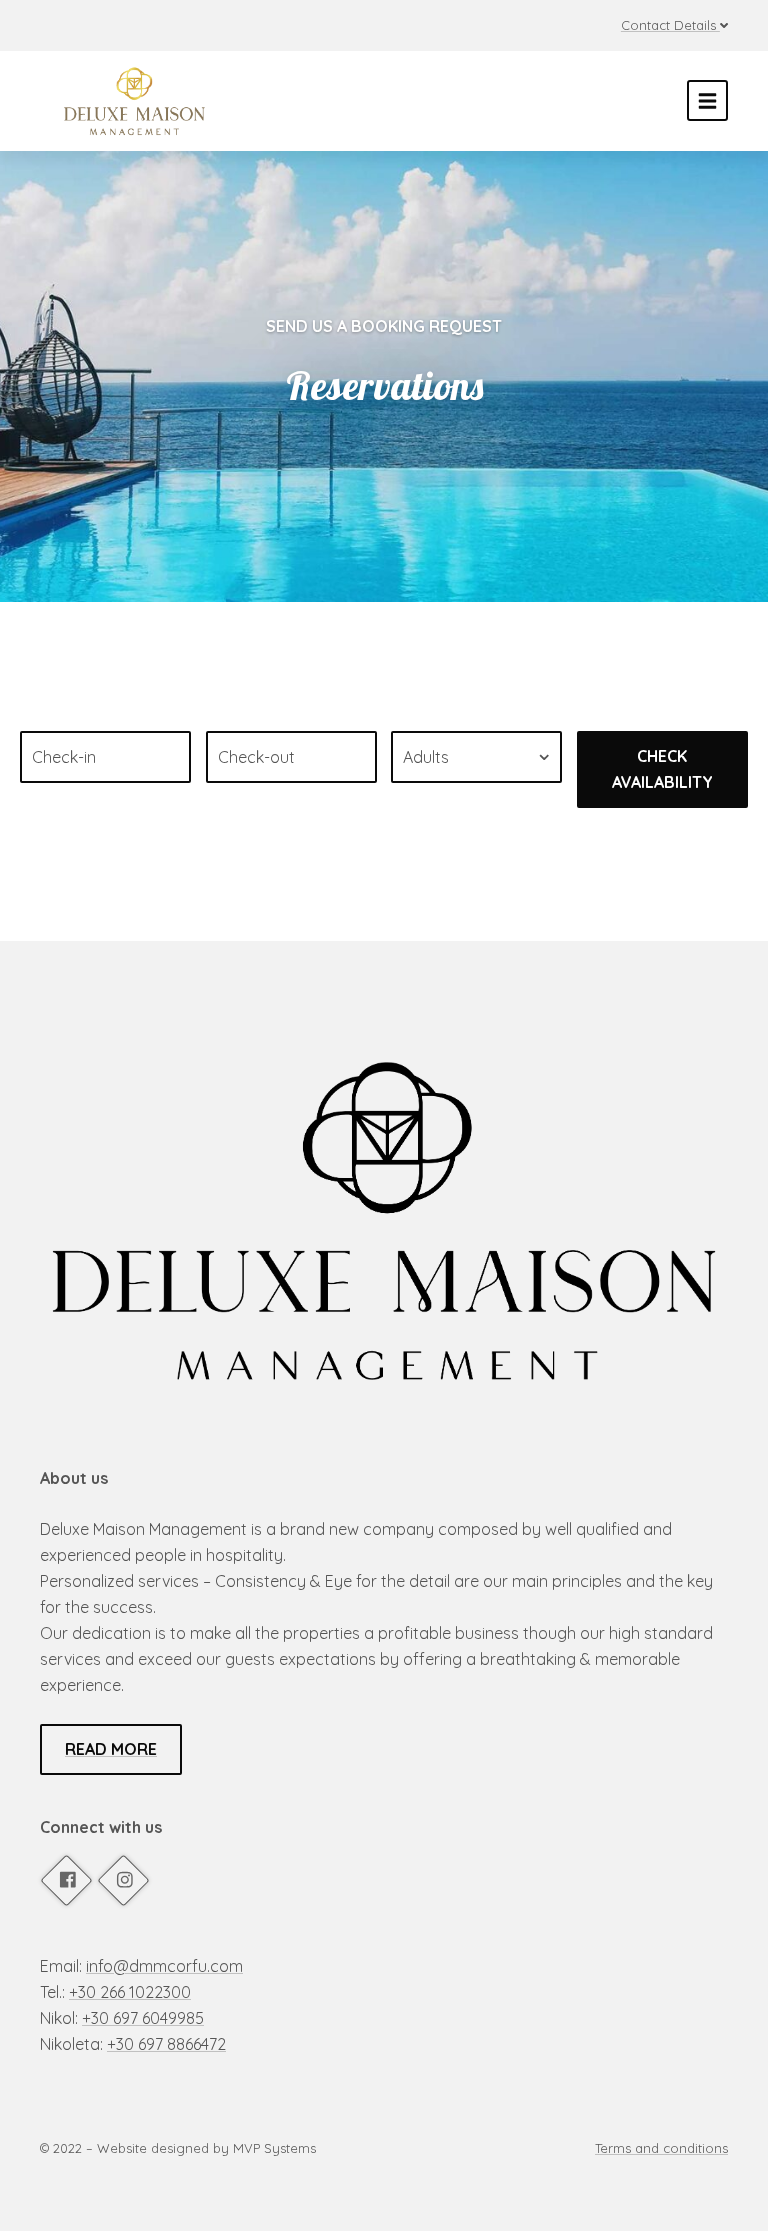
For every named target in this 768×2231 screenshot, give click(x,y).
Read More (111, 1749)
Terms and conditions (661, 2148)
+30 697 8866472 (166, 2044)
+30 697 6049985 (143, 2018)
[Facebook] (66, 1880)
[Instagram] (123, 1880)
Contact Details (668, 25)
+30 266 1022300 (130, 1992)
